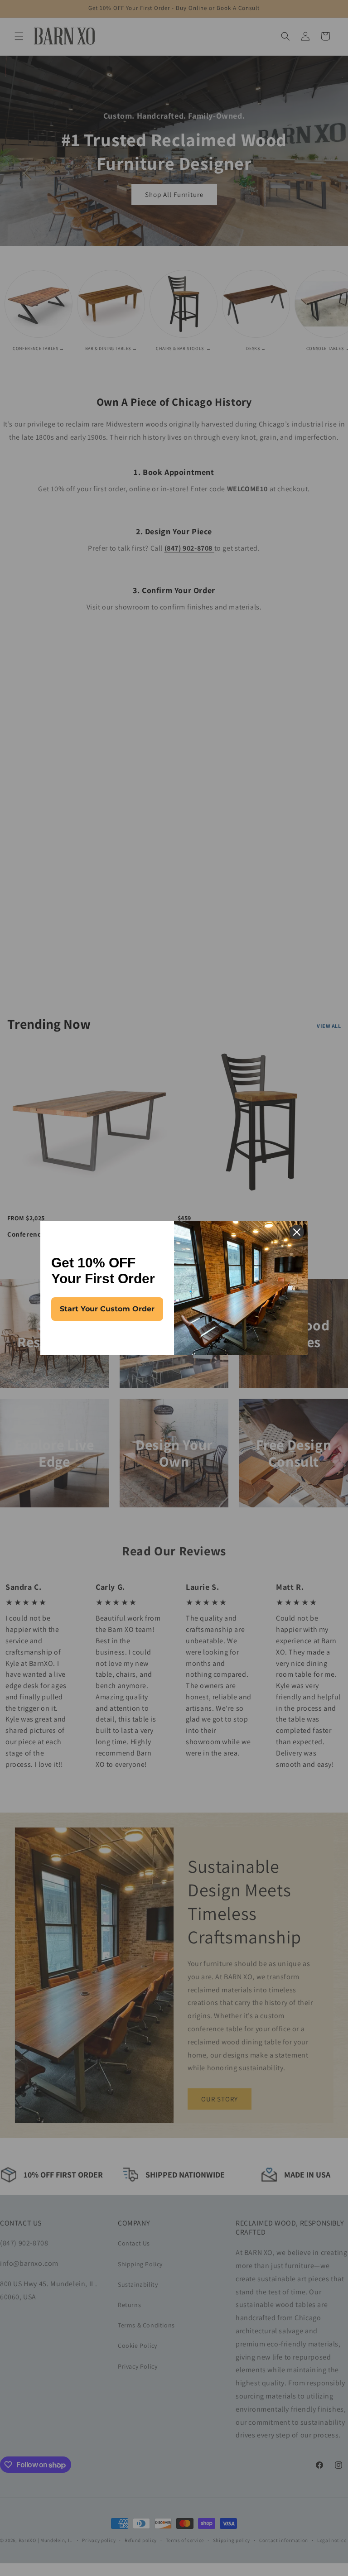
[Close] (297, 1232)
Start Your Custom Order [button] (107, 1309)
